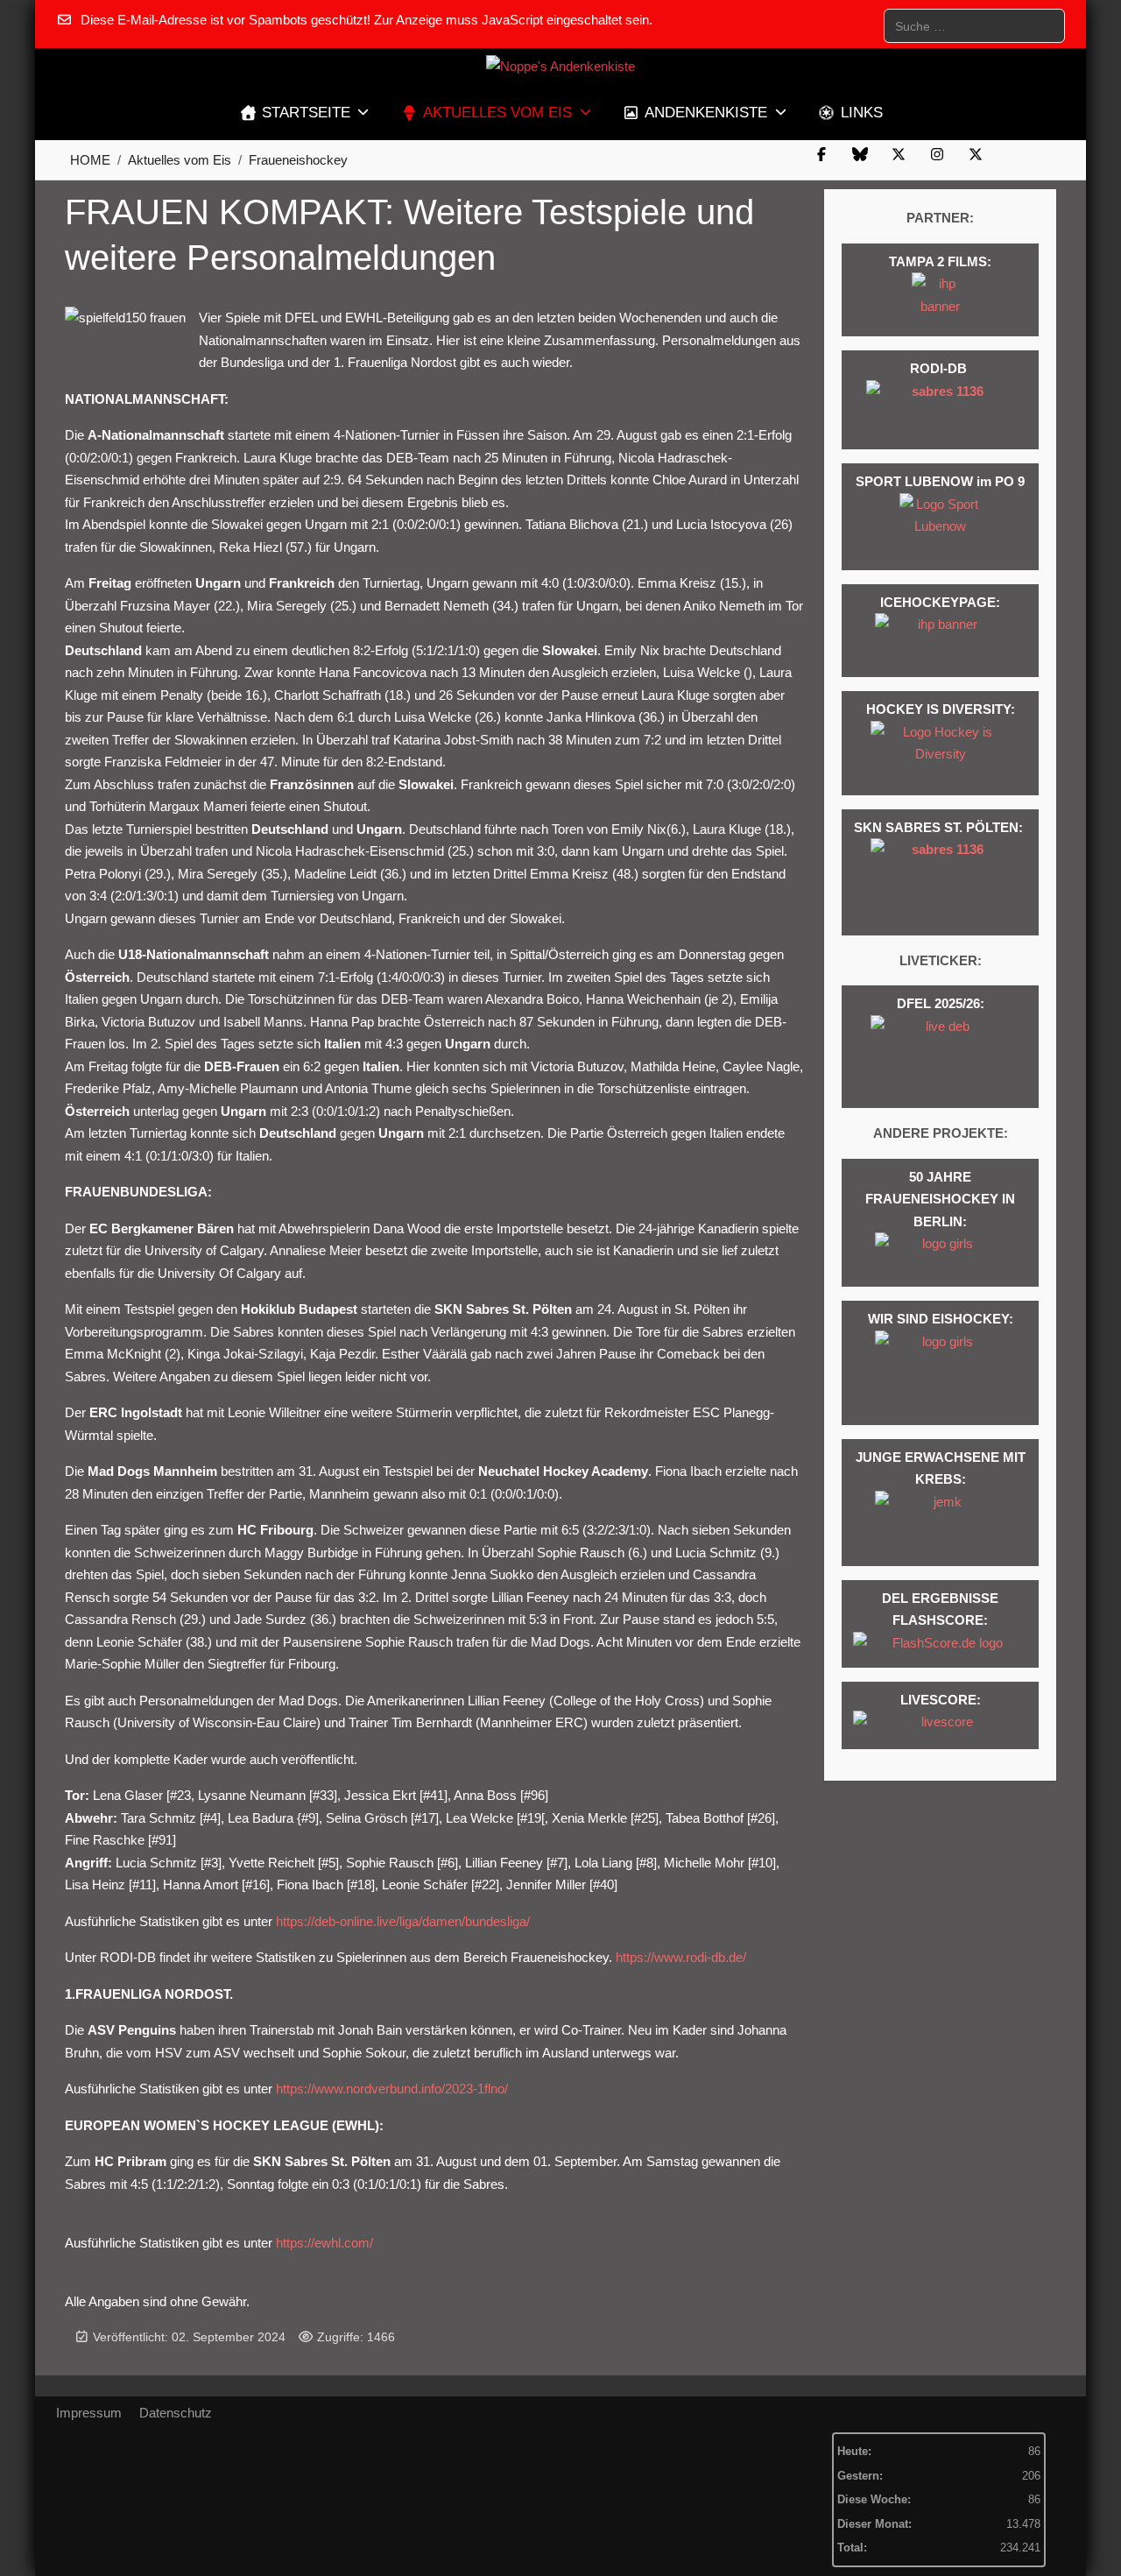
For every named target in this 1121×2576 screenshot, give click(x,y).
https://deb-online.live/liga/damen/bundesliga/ (403, 1921)
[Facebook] (821, 155)
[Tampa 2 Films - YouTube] (940, 300)
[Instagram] (937, 155)
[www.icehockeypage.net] (941, 641)
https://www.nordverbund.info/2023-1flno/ (392, 2089)
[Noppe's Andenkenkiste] (560, 67)
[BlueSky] (860, 155)
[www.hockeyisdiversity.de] (941, 753)
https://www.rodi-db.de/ (681, 1957)
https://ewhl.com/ (324, 2243)
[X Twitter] (899, 155)
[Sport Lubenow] (941, 527)
